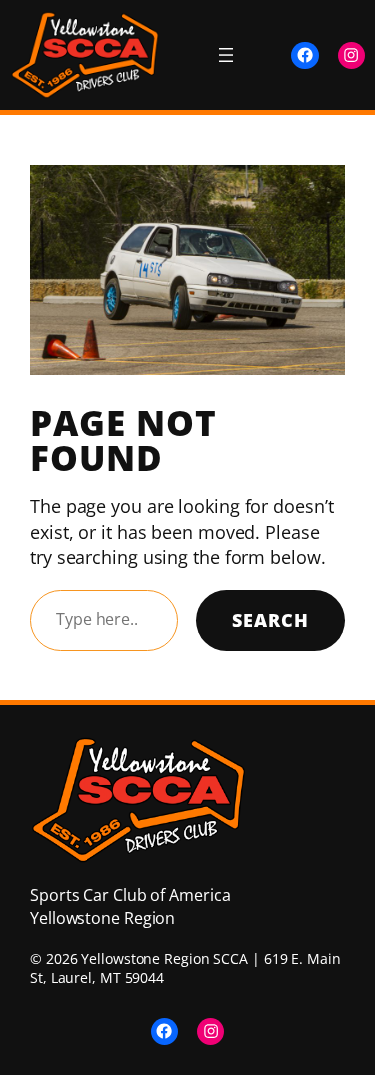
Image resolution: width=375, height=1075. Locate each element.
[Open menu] (226, 55)
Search (270, 620)
